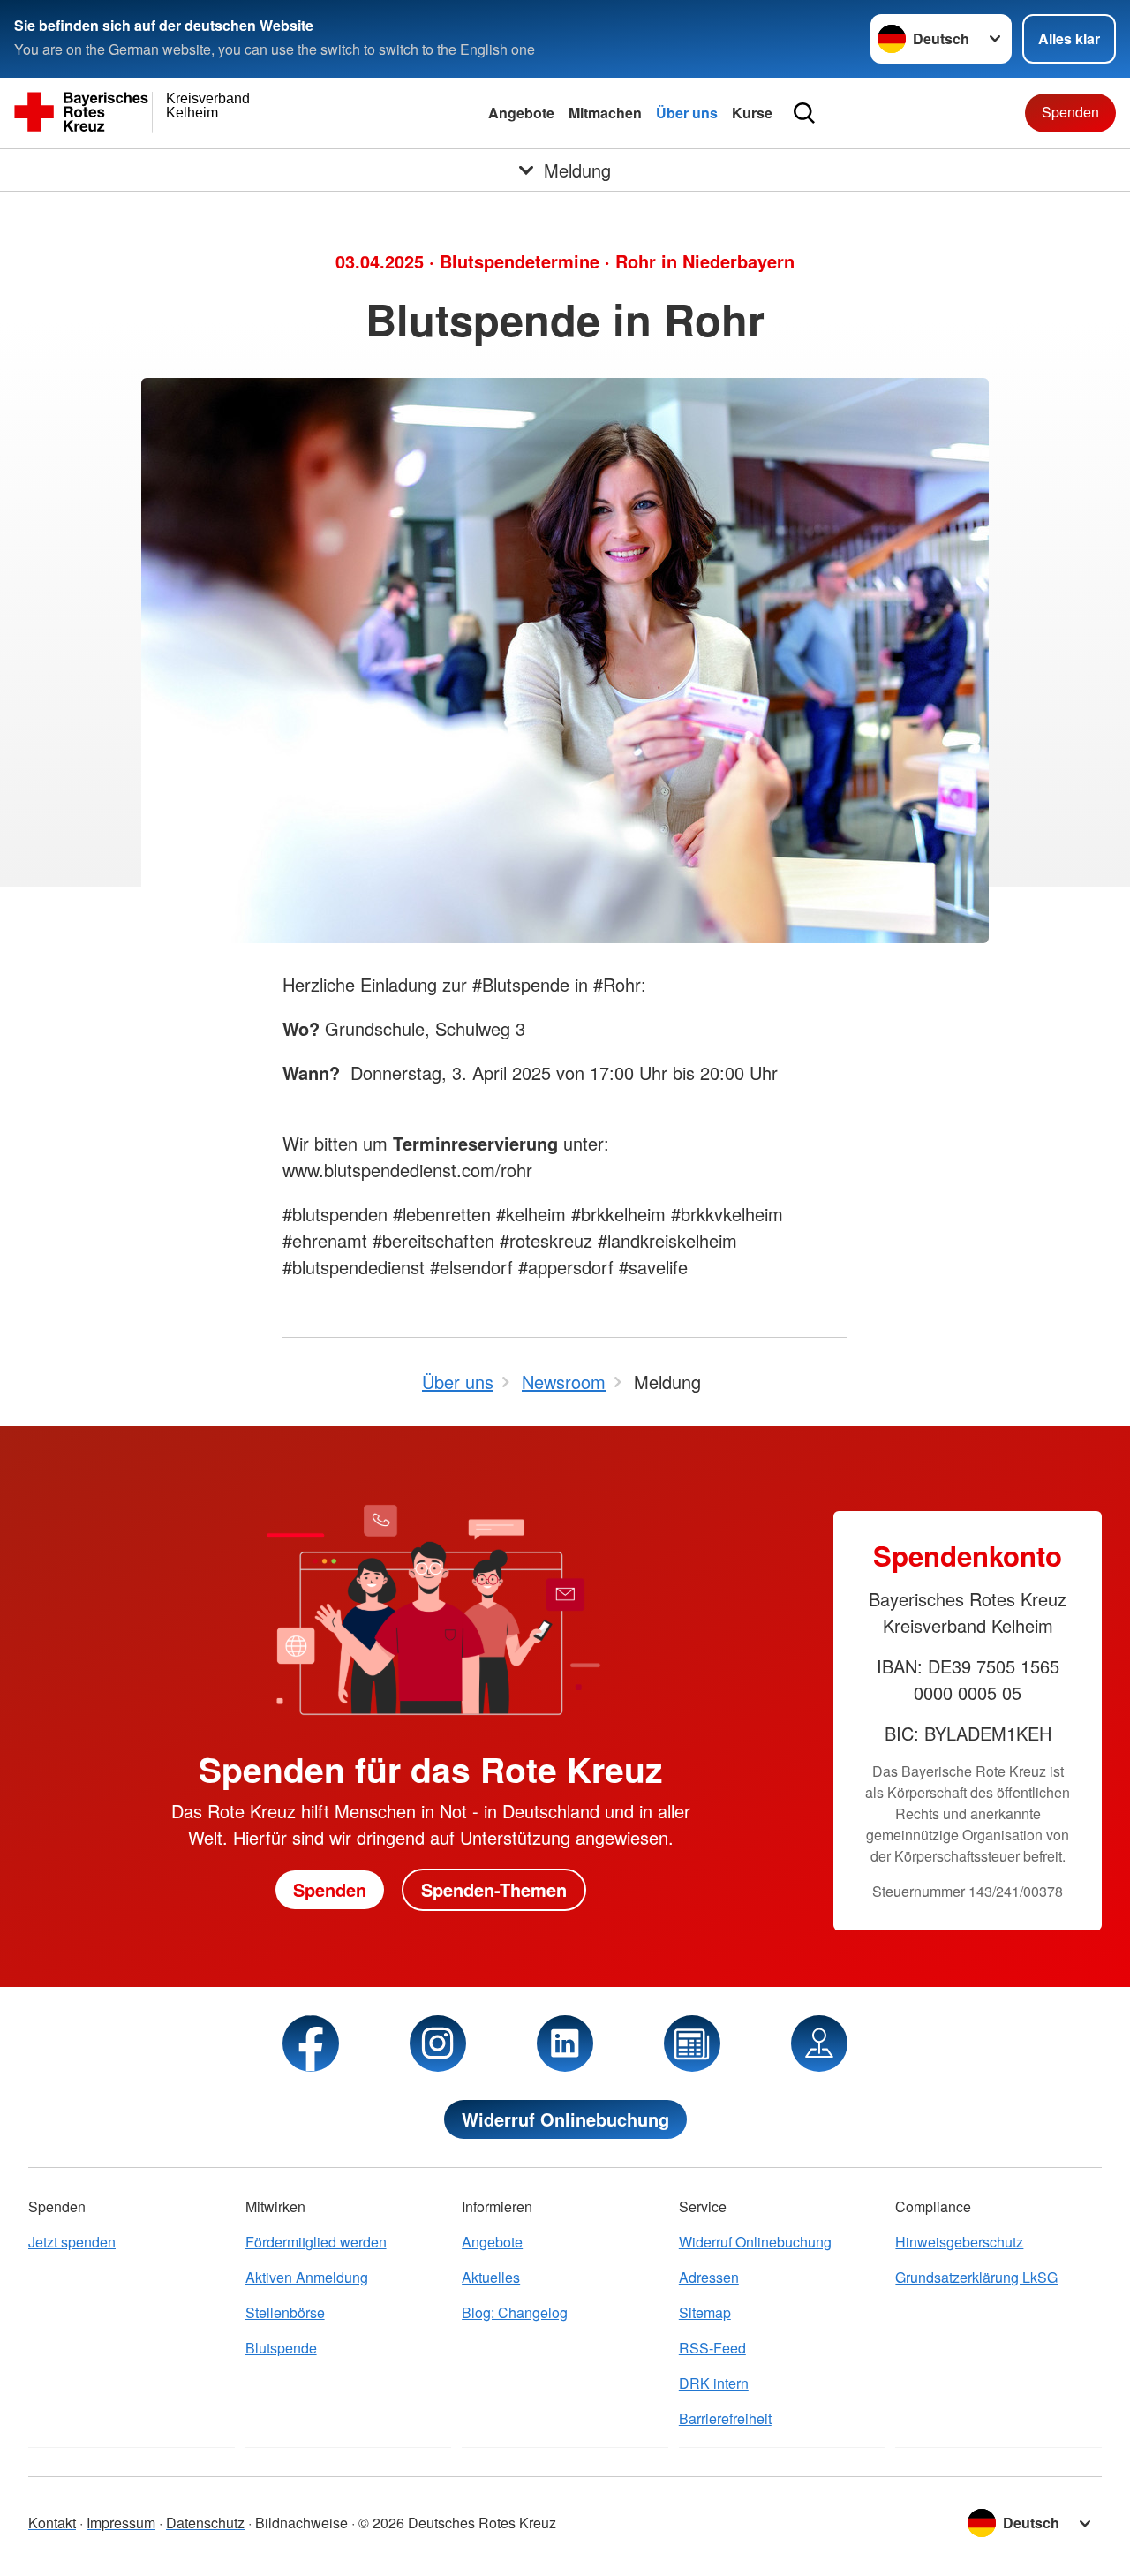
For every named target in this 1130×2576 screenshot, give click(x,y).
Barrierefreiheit (725, 2418)
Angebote (521, 113)
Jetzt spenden (72, 2242)
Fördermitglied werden (316, 2242)
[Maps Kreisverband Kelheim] (819, 2043)
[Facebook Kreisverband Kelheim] (311, 2043)
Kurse (752, 113)
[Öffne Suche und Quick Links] (804, 113)
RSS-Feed (712, 2348)
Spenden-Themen (494, 1889)
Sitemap (705, 2312)
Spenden (1070, 112)
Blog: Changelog (515, 2312)
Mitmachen (605, 113)
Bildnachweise (301, 2523)
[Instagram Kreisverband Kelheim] (438, 2043)
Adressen (709, 2277)
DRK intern (714, 2383)
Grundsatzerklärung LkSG (976, 2277)
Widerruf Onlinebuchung (565, 2119)
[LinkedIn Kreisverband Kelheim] (565, 2043)
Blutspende (281, 2348)
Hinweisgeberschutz (959, 2242)
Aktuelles (491, 2277)
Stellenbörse (285, 2312)
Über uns (687, 113)
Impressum (121, 2523)
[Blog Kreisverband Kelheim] (692, 2043)
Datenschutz (205, 2523)
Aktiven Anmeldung (307, 2277)
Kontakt (52, 2523)
